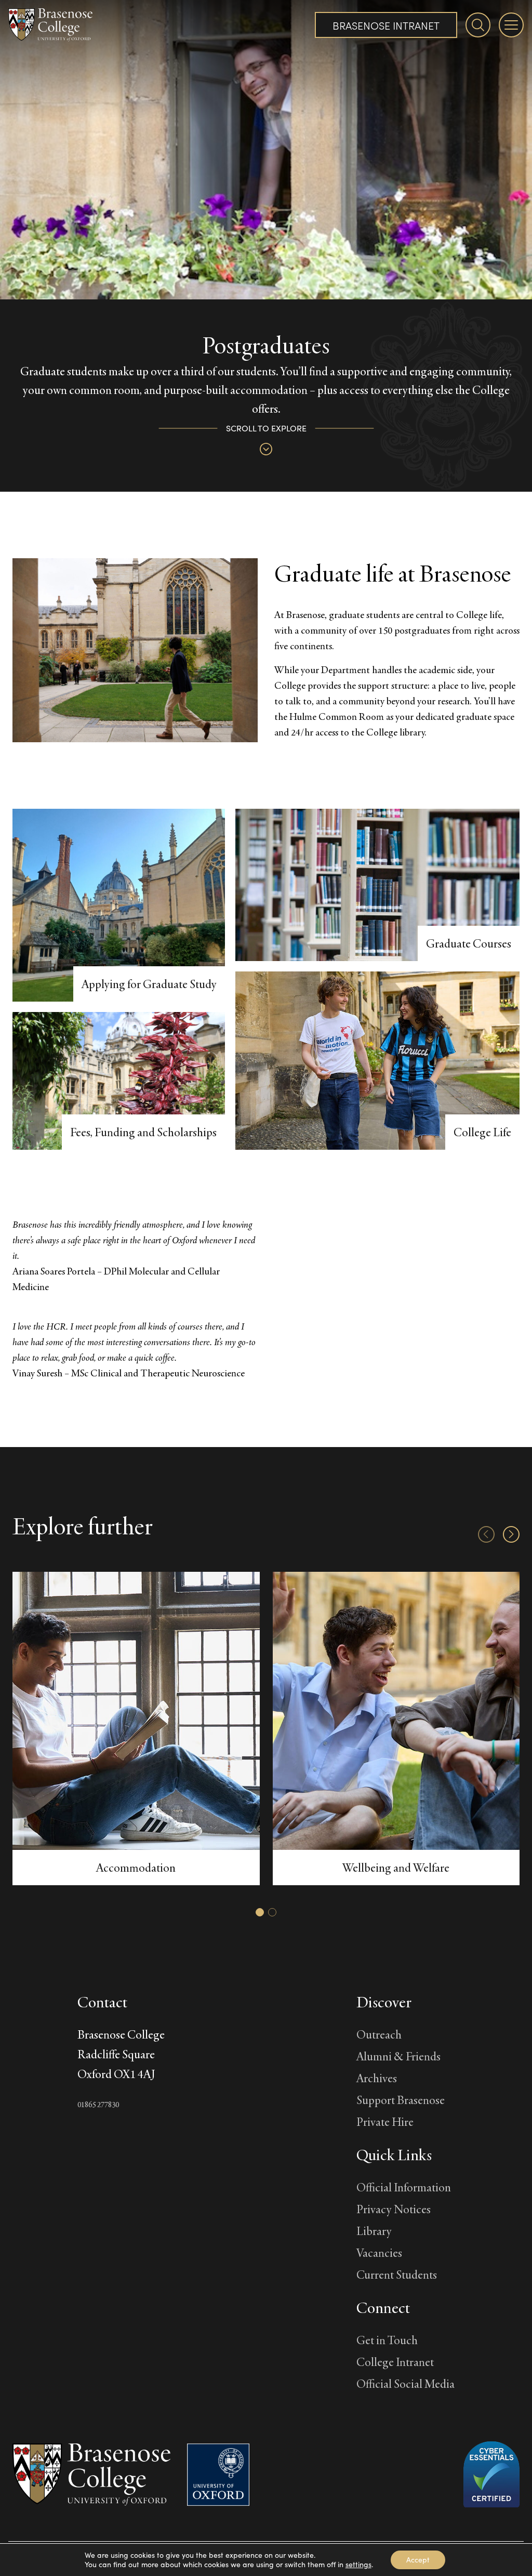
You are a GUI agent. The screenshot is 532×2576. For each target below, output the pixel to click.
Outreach (379, 2034)
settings (358, 2565)
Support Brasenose (401, 2100)
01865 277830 (98, 2104)
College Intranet (395, 2362)
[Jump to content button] (266, 449)
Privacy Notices (394, 2209)
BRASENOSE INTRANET (386, 25)
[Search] (478, 25)
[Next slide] (511, 1534)
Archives (377, 2078)
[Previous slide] (486, 1534)
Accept (418, 2560)
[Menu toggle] (511, 25)
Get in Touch (387, 2340)
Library (374, 2231)
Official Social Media (405, 2383)
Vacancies (379, 2252)
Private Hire (385, 2121)
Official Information (404, 2187)
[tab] (260, 1912)
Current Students (397, 2274)
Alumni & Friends (398, 2056)
